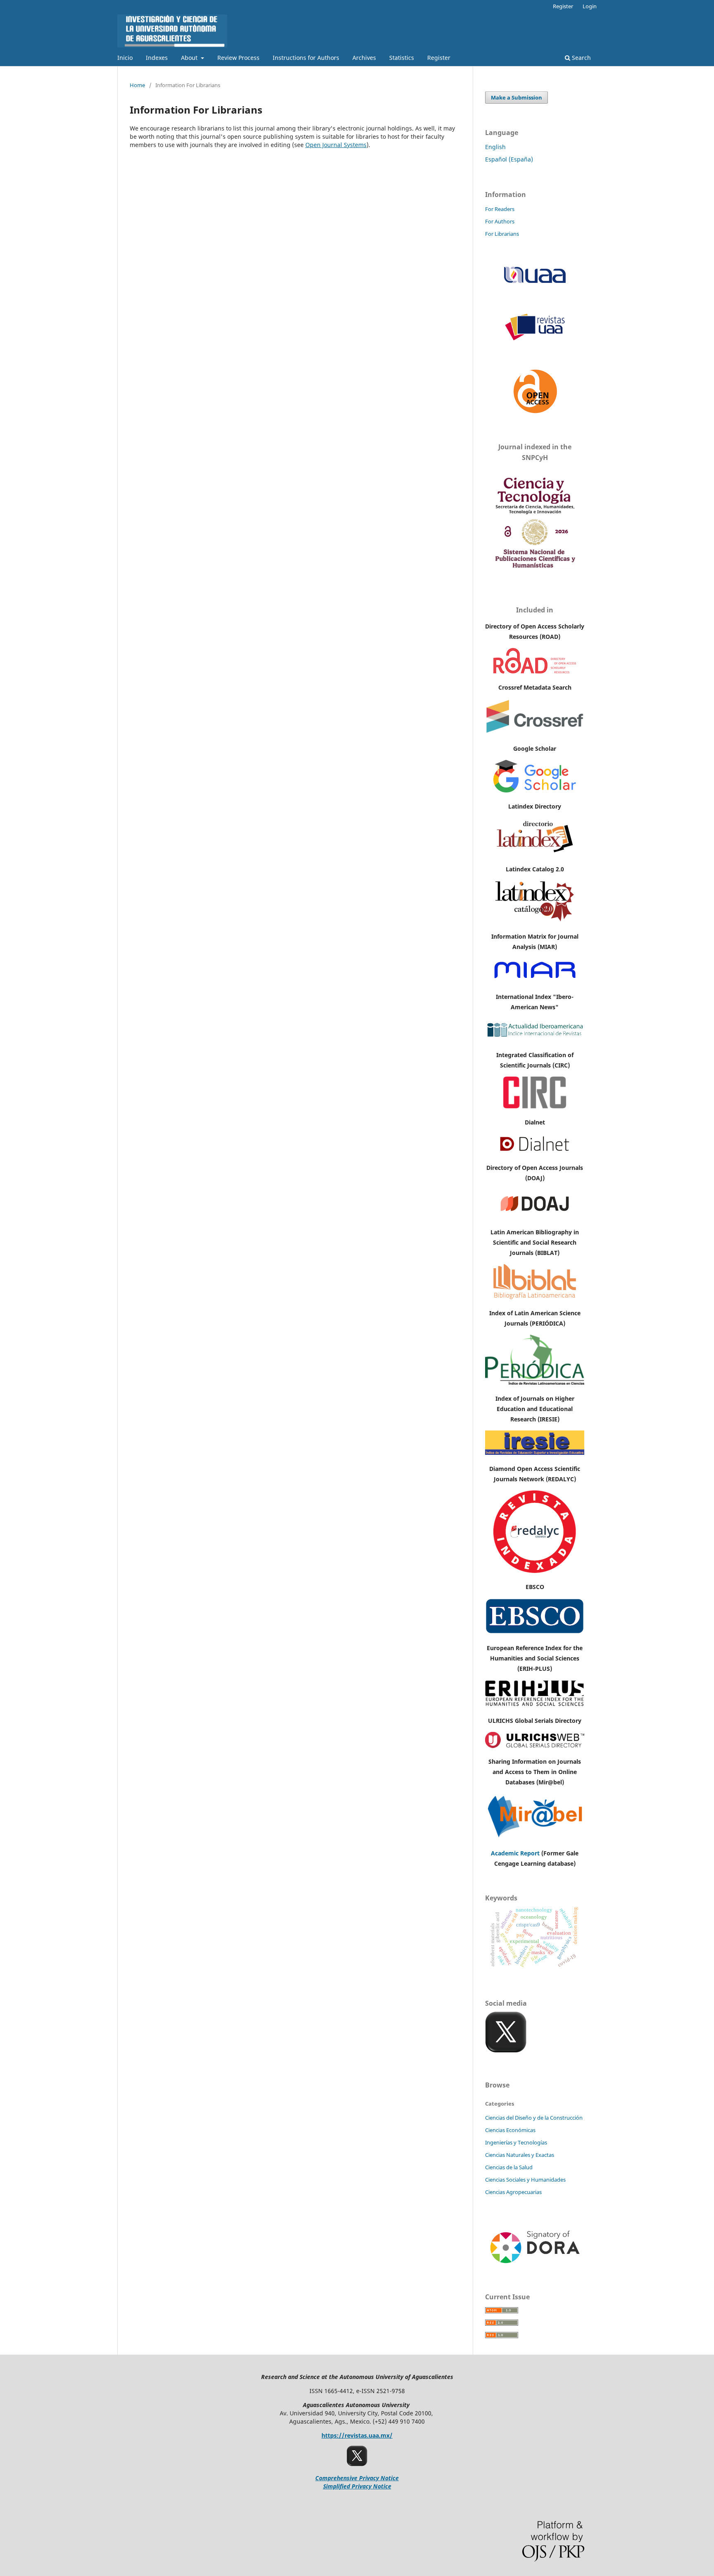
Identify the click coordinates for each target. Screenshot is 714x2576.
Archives (364, 58)
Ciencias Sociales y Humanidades (525, 2180)
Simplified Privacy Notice (357, 2486)
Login (590, 6)
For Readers (500, 209)
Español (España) (509, 159)
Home (137, 85)
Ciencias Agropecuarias (513, 2192)
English (495, 147)
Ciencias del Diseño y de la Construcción (534, 2118)
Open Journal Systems (336, 145)
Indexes (157, 58)
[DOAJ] (535, 1216)
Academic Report (515, 1853)
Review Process (238, 58)
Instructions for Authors (306, 58)
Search (581, 58)
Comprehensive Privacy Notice (357, 2478)
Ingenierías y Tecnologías (516, 2142)
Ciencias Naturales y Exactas (520, 2155)
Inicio (125, 58)
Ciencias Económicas (510, 2130)
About (190, 58)
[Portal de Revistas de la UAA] (535, 339)
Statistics (402, 58)
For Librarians (502, 234)
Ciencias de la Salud (509, 2167)
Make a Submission (516, 97)
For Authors (500, 221)
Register (439, 58)
